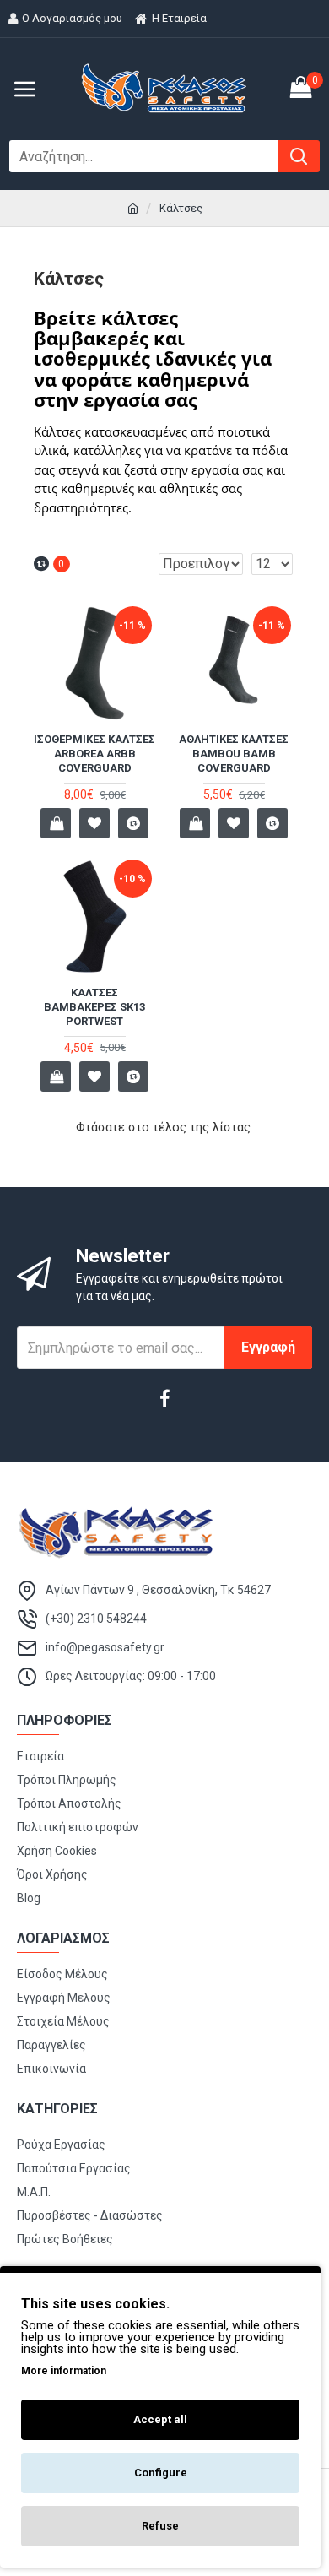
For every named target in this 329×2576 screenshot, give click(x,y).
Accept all (160, 2419)
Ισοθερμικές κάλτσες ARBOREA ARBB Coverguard (94, 754)
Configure (161, 2473)
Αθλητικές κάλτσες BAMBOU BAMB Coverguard (234, 754)
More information (64, 2371)
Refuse (160, 2526)
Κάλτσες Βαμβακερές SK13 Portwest (94, 1007)
